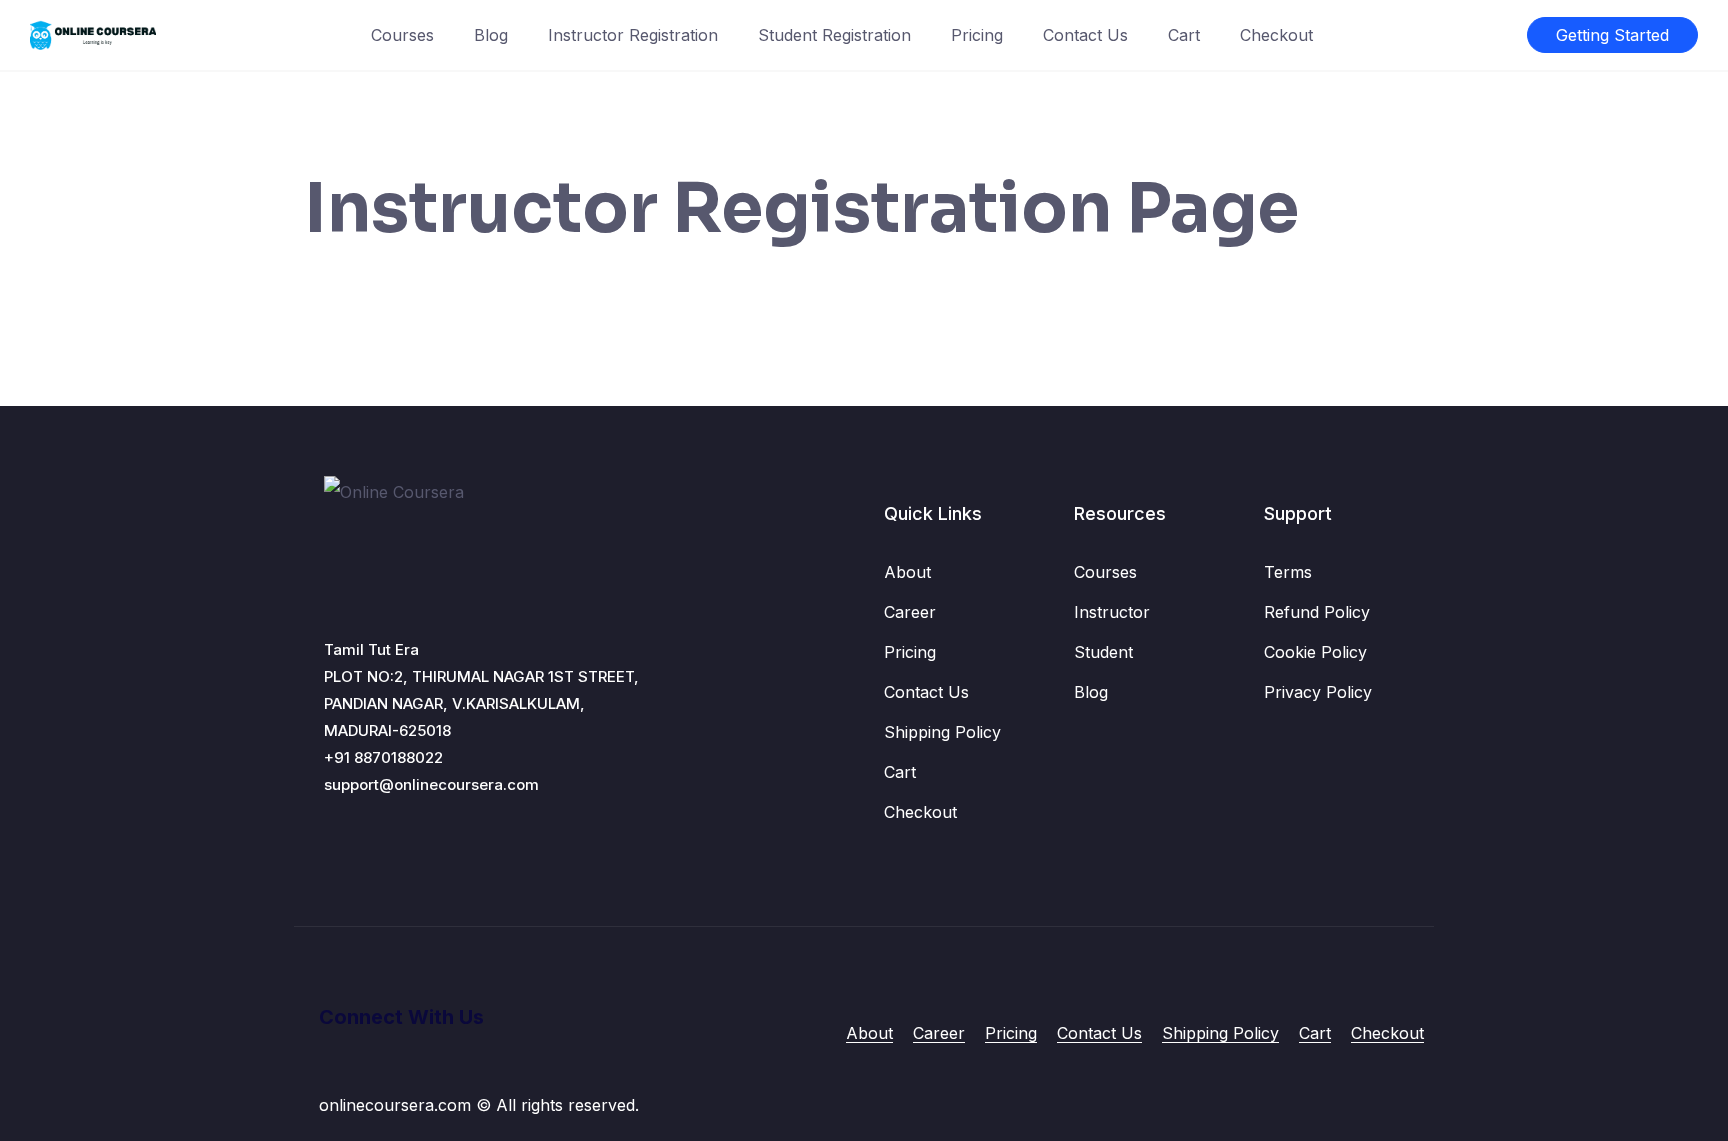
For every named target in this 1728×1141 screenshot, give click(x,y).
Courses (402, 35)
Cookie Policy (1315, 652)
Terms (1288, 572)
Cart (1184, 35)
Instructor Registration (633, 35)
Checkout (1276, 35)
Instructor (1112, 612)
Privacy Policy (1318, 692)
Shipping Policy (942, 732)
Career (910, 612)
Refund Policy (1317, 612)
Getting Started (1612, 35)
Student (1103, 652)
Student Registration (834, 35)
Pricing (977, 35)
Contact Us (1085, 35)
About (907, 572)
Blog (491, 35)
